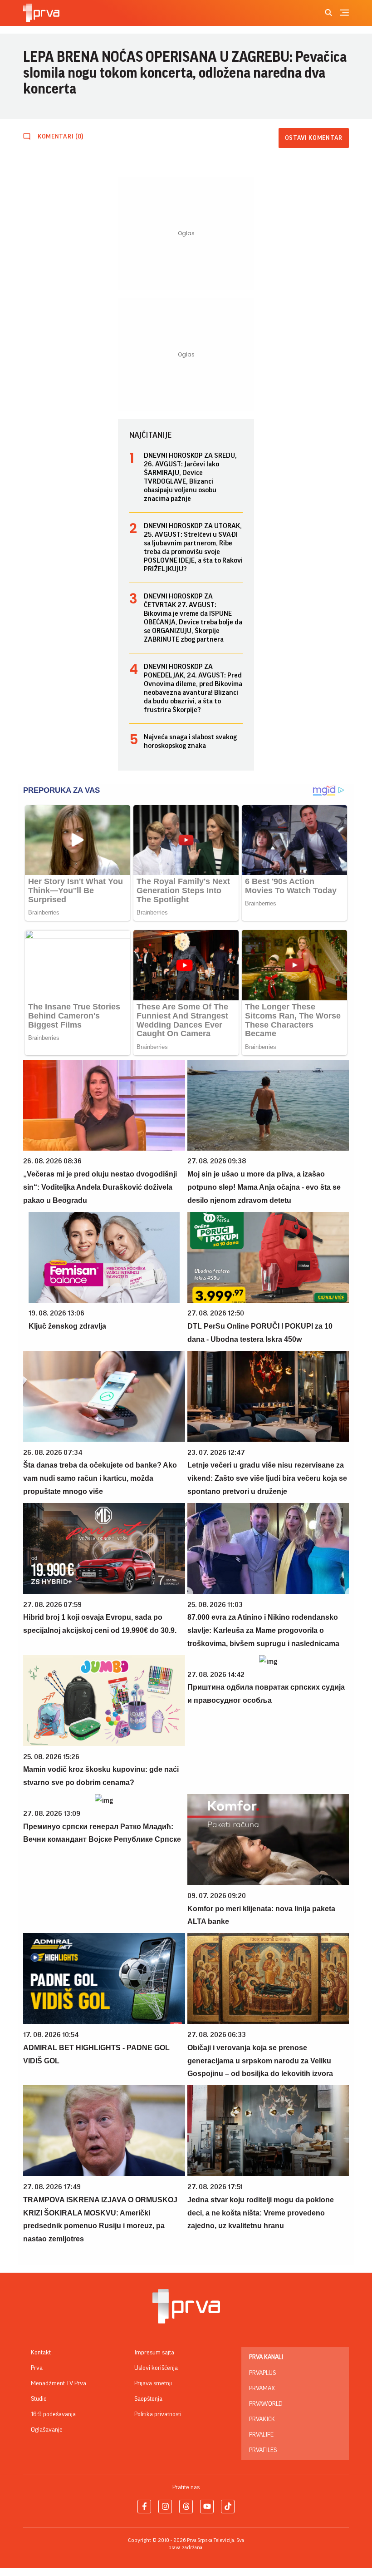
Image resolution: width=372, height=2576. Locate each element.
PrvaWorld (266, 2404)
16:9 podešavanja (53, 2414)
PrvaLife (261, 2435)
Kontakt (41, 2353)
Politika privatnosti (158, 2414)
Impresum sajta (154, 2353)
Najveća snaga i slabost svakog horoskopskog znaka (190, 741)
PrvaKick (262, 2419)
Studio (39, 2399)
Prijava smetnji (153, 2383)
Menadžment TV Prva (59, 2383)
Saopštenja (148, 2399)
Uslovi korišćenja (156, 2368)
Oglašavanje (47, 2430)
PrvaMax (262, 2388)
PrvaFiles (263, 2450)
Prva (37, 2368)
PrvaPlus (262, 2373)
